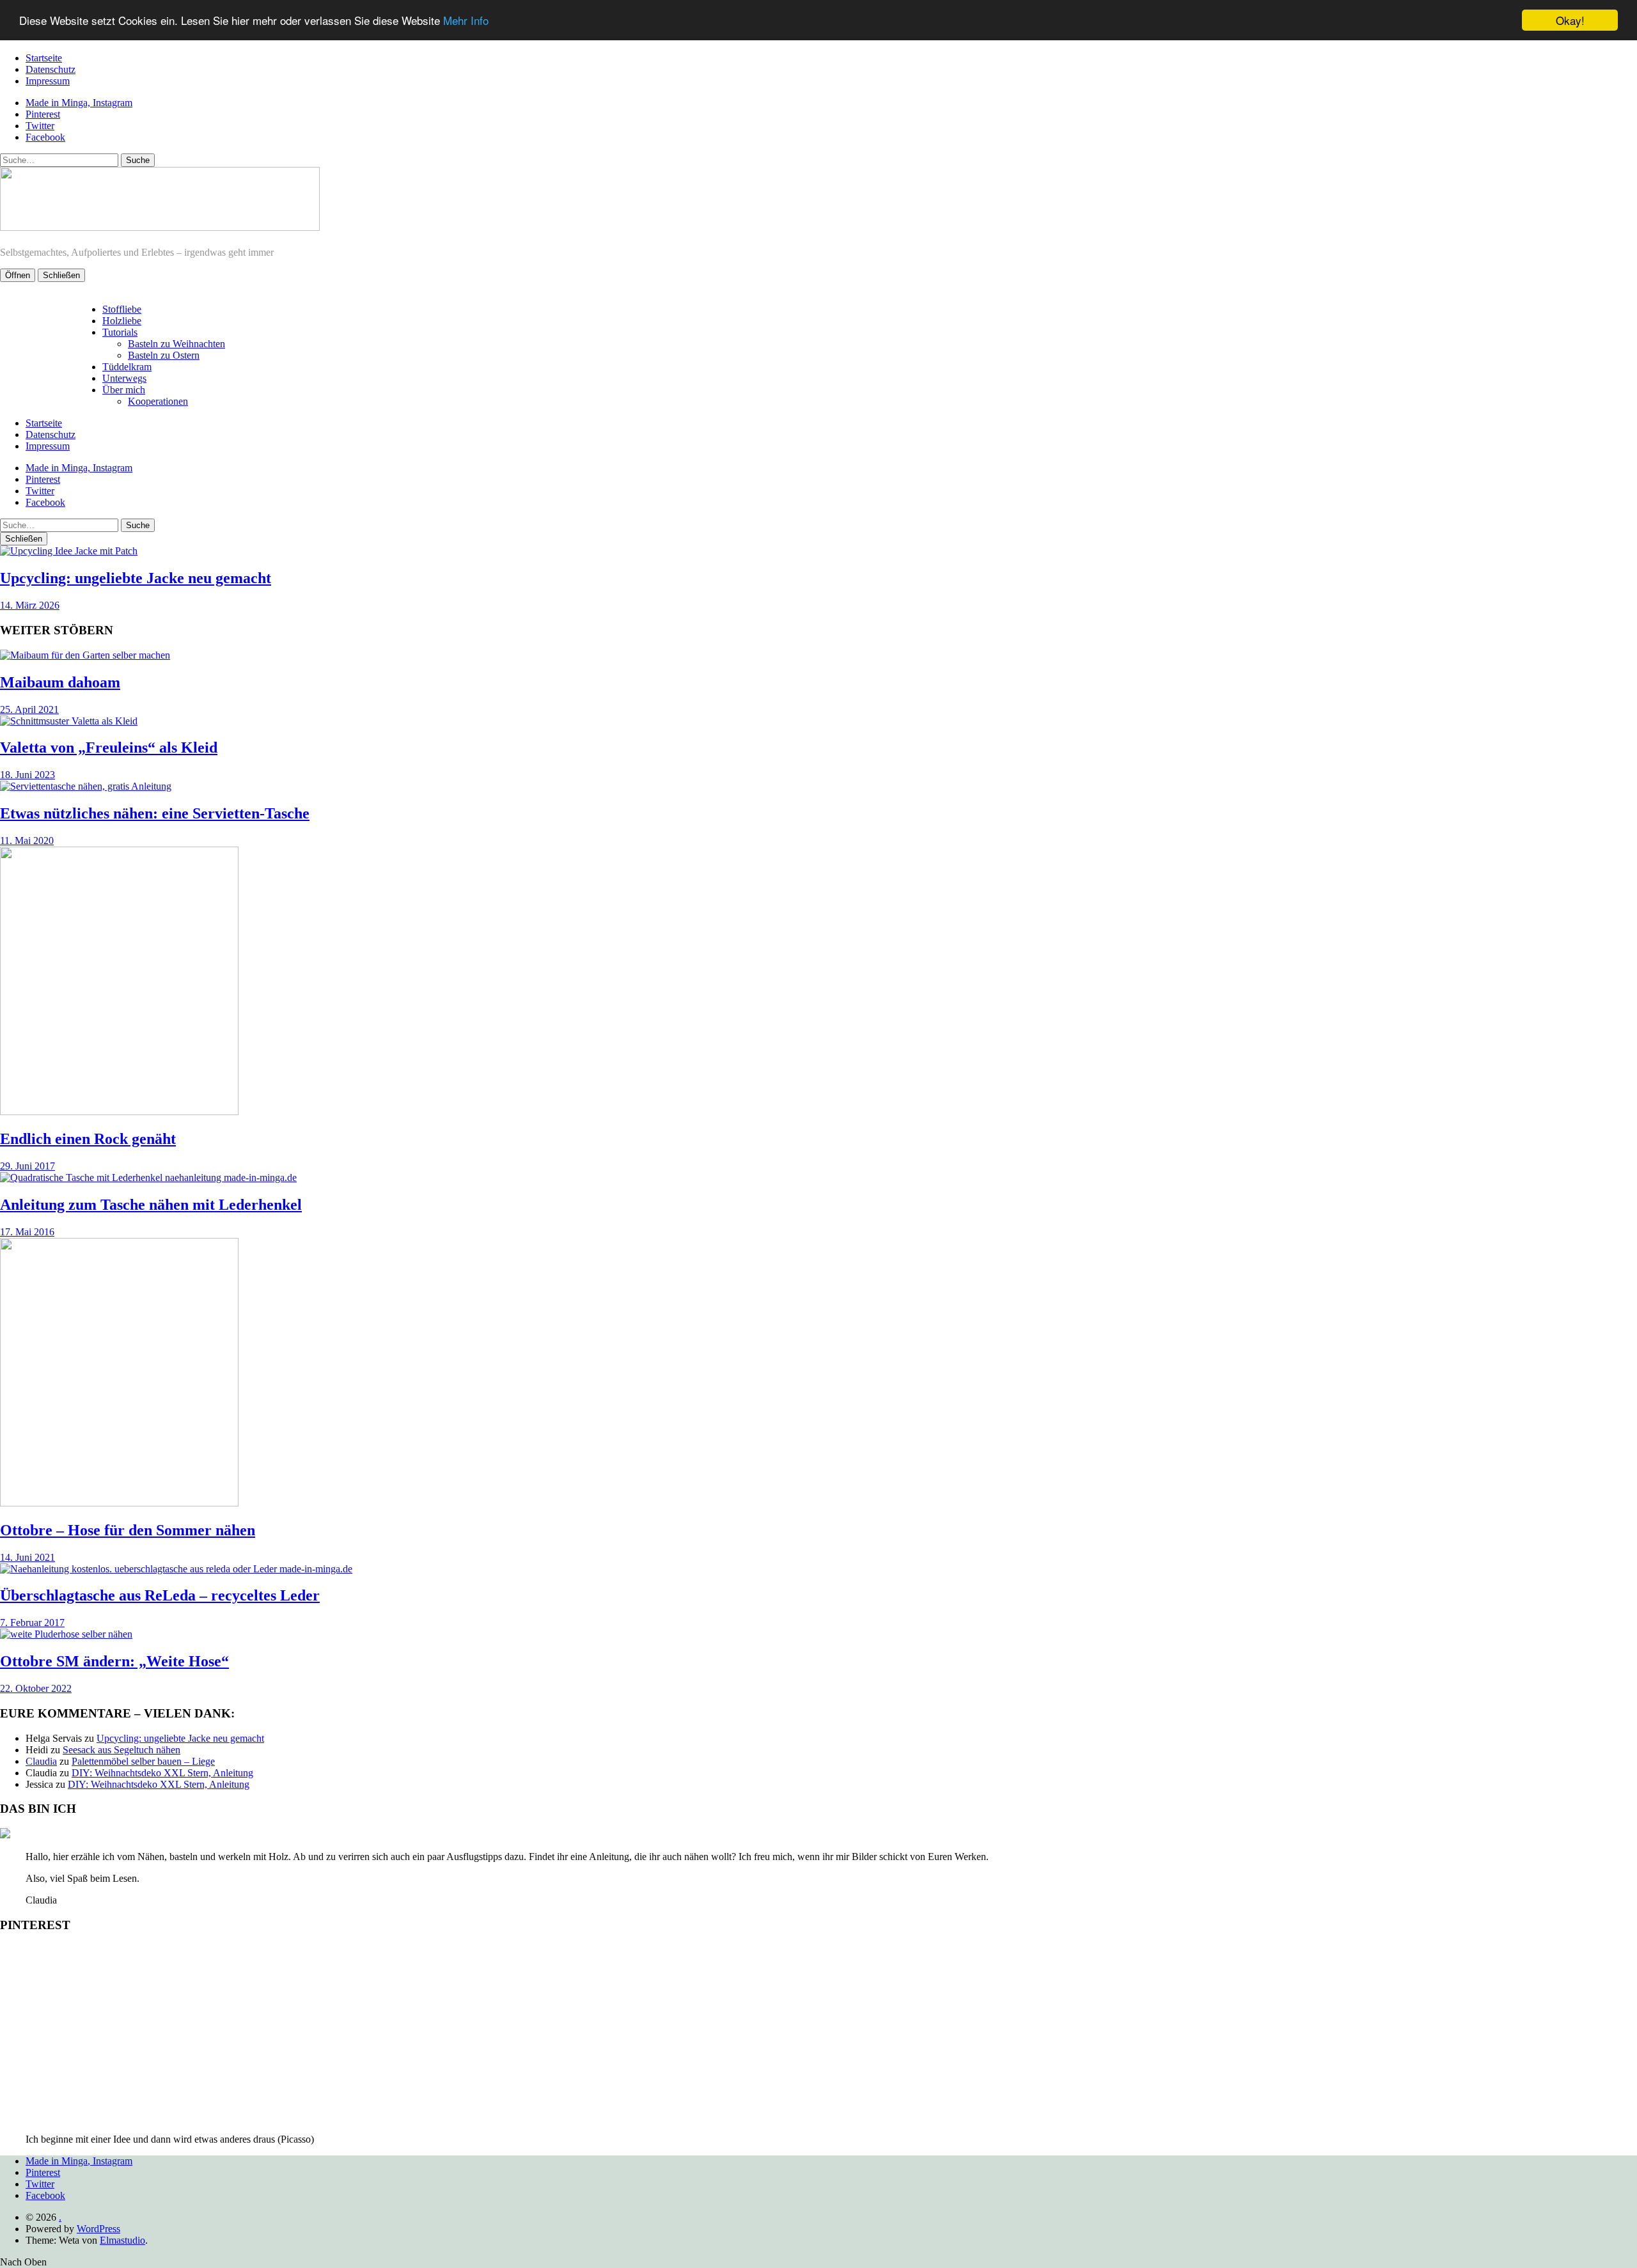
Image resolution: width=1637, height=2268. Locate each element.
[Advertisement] (818, 2034)
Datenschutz (51, 69)
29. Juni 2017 (27, 1166)
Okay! (1570, 20)
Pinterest (43, 114)
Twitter (40, 126)
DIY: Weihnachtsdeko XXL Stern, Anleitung (162, 1773)
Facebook (45, 137)
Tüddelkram (127, 367)
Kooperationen (158, 401)
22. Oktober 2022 (36, 1688)
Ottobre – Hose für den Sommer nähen (128, 1530)
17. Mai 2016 (27, 1232)
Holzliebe (122, 321)
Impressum (48, 81)
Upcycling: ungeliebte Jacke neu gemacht (136, 578)
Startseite (44, 58)
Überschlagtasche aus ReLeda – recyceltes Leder (160, 1595)
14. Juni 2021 (27, 1557)
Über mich (124, 390)
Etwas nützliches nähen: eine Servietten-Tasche (155, 813)
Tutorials (120, 332)
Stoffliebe (122, 309)
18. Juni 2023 (27, 775)
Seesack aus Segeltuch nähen (121, 1750)
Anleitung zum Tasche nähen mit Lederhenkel (151, 1205)
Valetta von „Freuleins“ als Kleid (109, 747)
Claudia (41, 1761)
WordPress (98, 2229)
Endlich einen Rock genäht (88, 1139)
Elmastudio (122, 2240)
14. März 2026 (30, 605)
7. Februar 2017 (32, 1623)
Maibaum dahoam (60, 682)
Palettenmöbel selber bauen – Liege (143, 1761)
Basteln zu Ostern (164, 355)
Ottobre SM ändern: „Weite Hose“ (114, 1661)
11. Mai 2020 (27, 841)
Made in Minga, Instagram (79, 103)
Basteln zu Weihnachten (176, 344)
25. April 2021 (29, 709)
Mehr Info (466, 21)
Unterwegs (124, 378)
